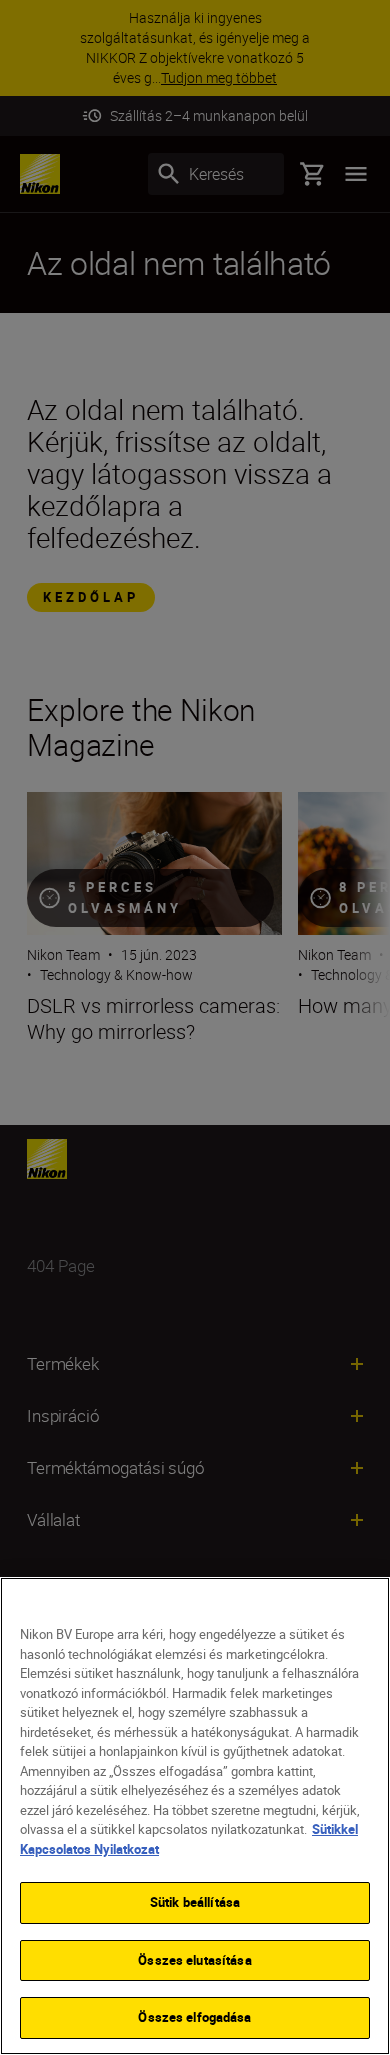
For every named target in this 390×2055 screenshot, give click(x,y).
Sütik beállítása (195, 1902)
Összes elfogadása (194, 2017)
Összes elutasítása (194, 1960)
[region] (195, 1816)
